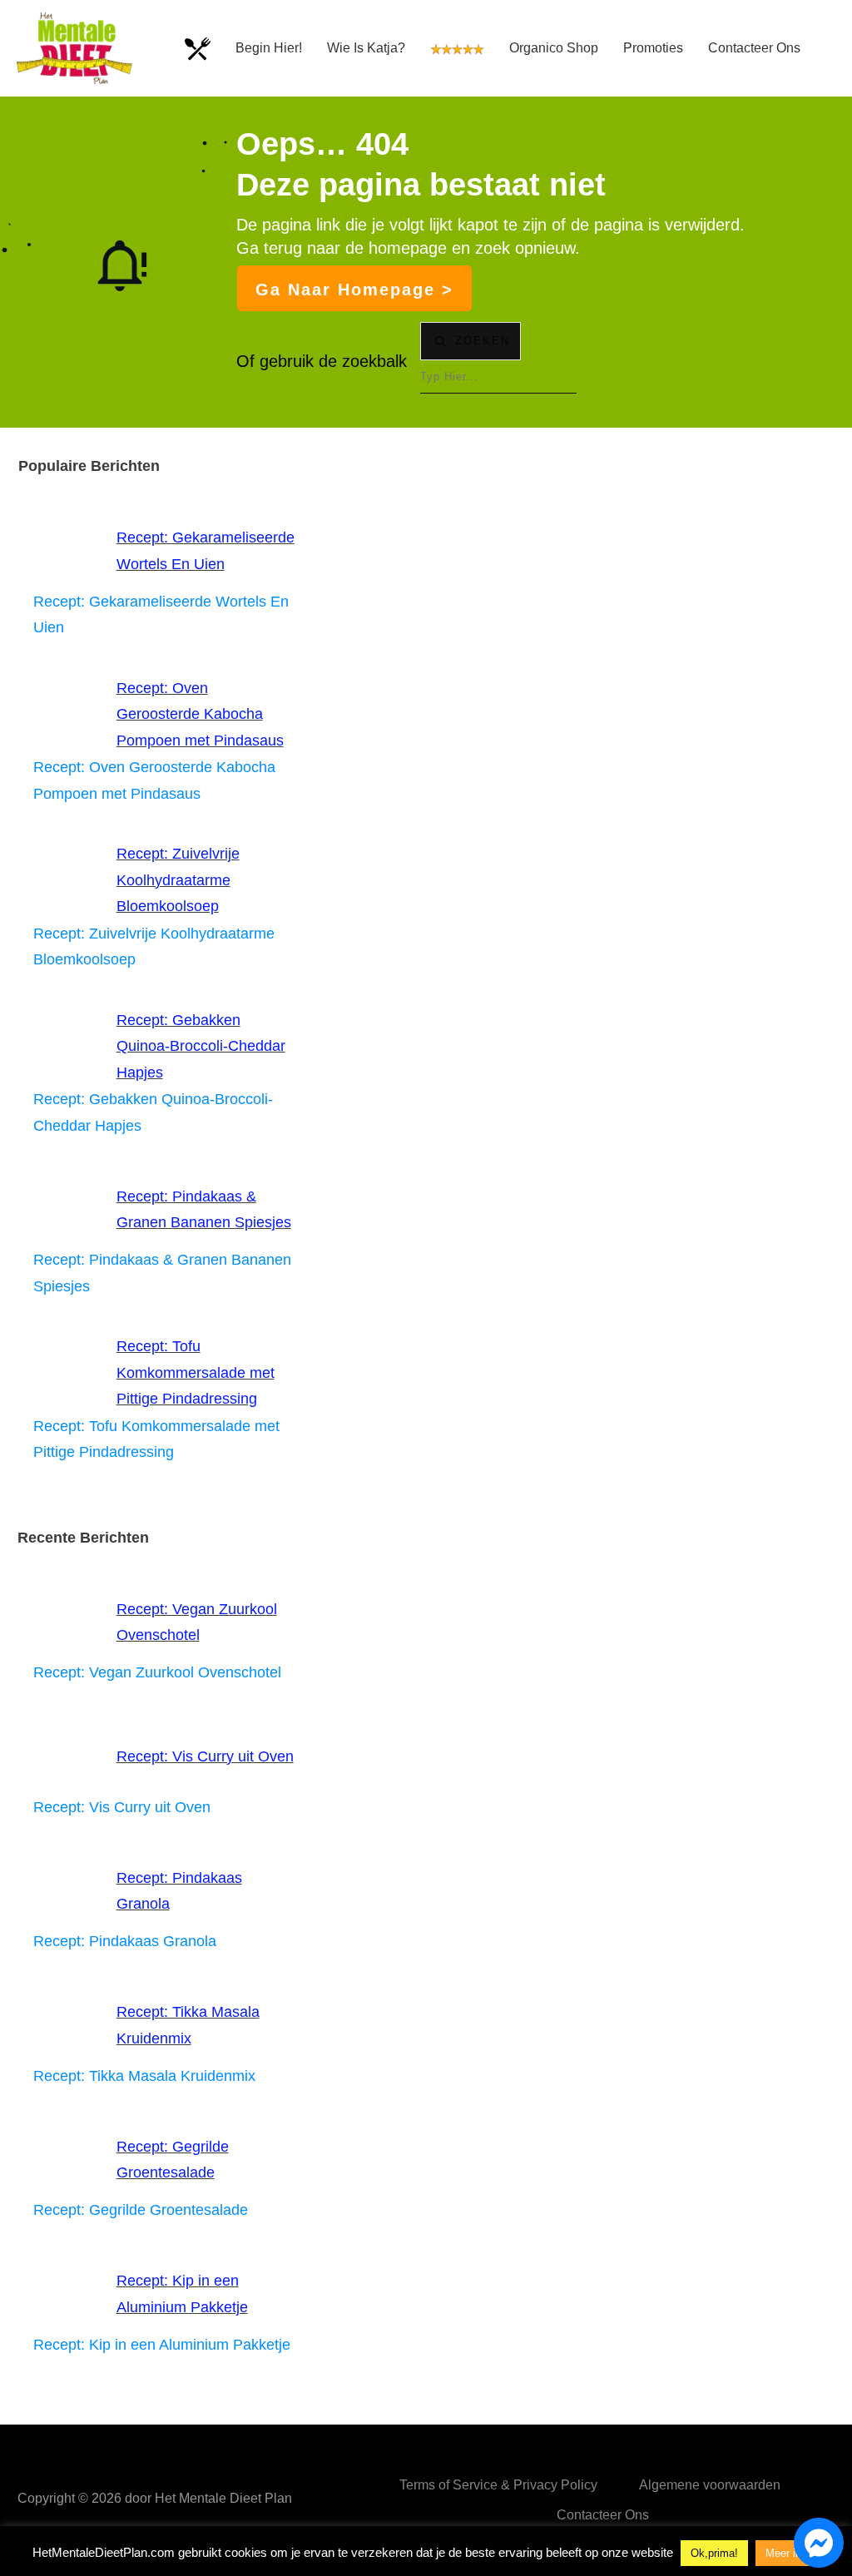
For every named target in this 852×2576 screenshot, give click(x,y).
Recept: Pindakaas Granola (125, 1941)
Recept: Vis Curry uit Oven (205, 1756)
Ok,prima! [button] (714, 2553)
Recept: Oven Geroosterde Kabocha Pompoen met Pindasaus (200, 714)
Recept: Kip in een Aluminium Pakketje (162, 2345)
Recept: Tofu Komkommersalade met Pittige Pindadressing (196, 1372)
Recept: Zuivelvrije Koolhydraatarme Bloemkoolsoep (178, 880)
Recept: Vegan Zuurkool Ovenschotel (157, 1672)
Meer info (788, 2553)
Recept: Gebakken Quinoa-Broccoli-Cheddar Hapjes (201, 1046)
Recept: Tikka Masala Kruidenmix (144, 2076)
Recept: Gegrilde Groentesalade (141, 2210)
